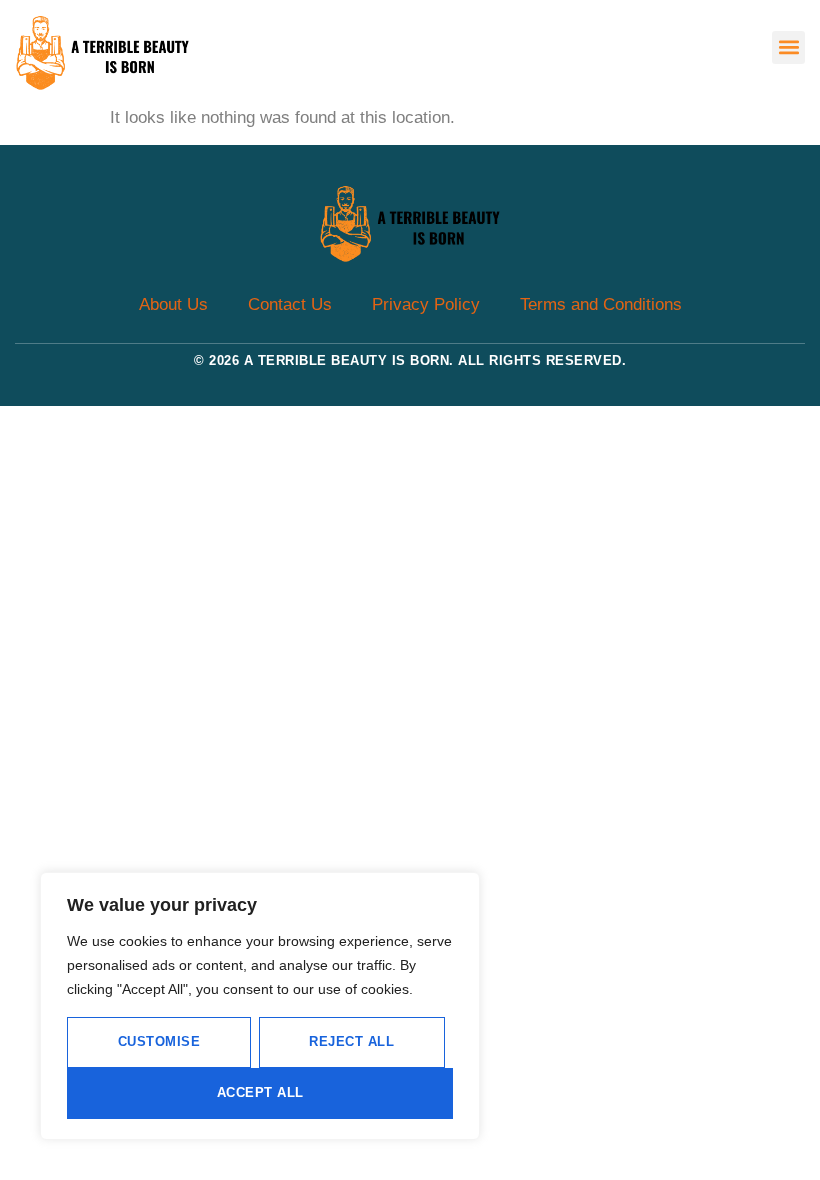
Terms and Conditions (601, 304)
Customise (159, 1041)
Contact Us (290, 304)
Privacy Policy (426, 304)
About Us (173, 304)
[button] (788, 47)
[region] (260, 1006)
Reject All (351, 1041)
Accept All (260, 1092)
